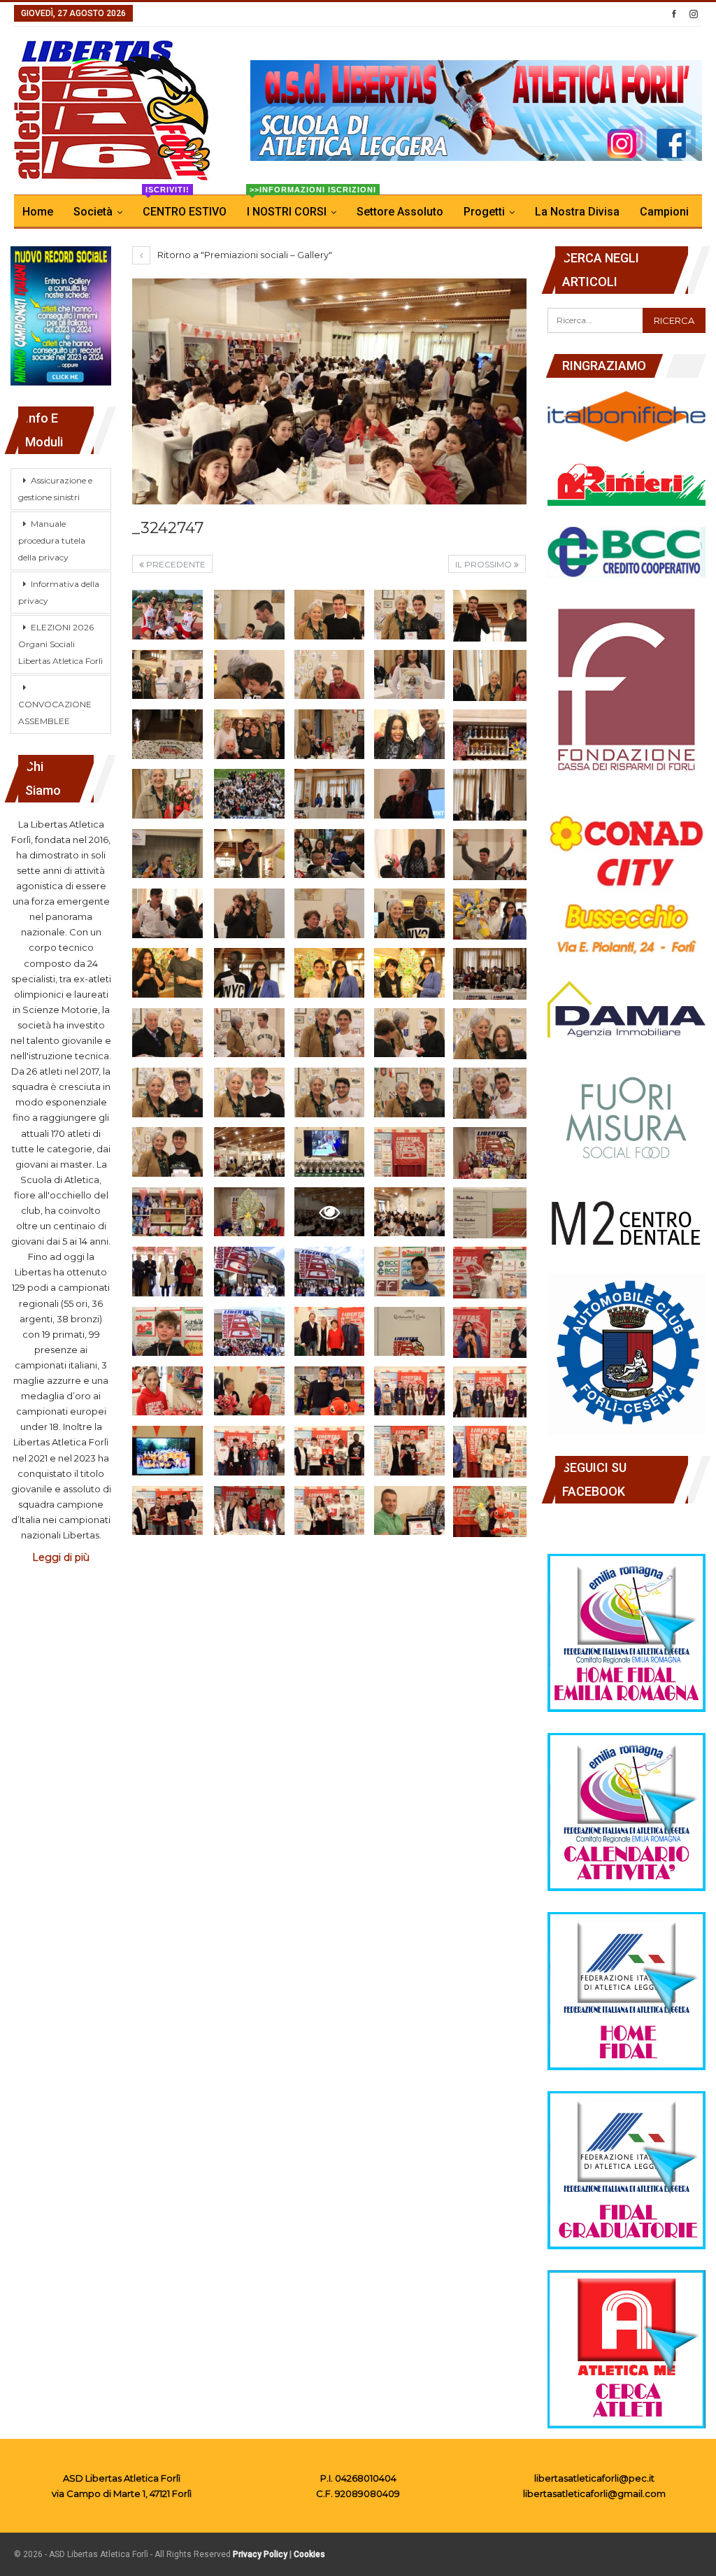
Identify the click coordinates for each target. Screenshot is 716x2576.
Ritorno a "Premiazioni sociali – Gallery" (244, 255)
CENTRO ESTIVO (185, 207)
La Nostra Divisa (577, 212)
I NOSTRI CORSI (296, 207)
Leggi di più (61, 1557)
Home (38, 212)
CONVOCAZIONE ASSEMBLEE (55, 713)
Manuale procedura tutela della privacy (52, 540)
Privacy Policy (260, 2554)
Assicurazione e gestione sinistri (55, 489)
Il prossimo (485, 564)
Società (93, 212)
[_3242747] (167, 615)
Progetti (484, 212)
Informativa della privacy (59, 592)
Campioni (664, 212)
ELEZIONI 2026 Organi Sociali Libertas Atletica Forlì (60, 644)
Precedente (175, 564)
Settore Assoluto (400, 212)
